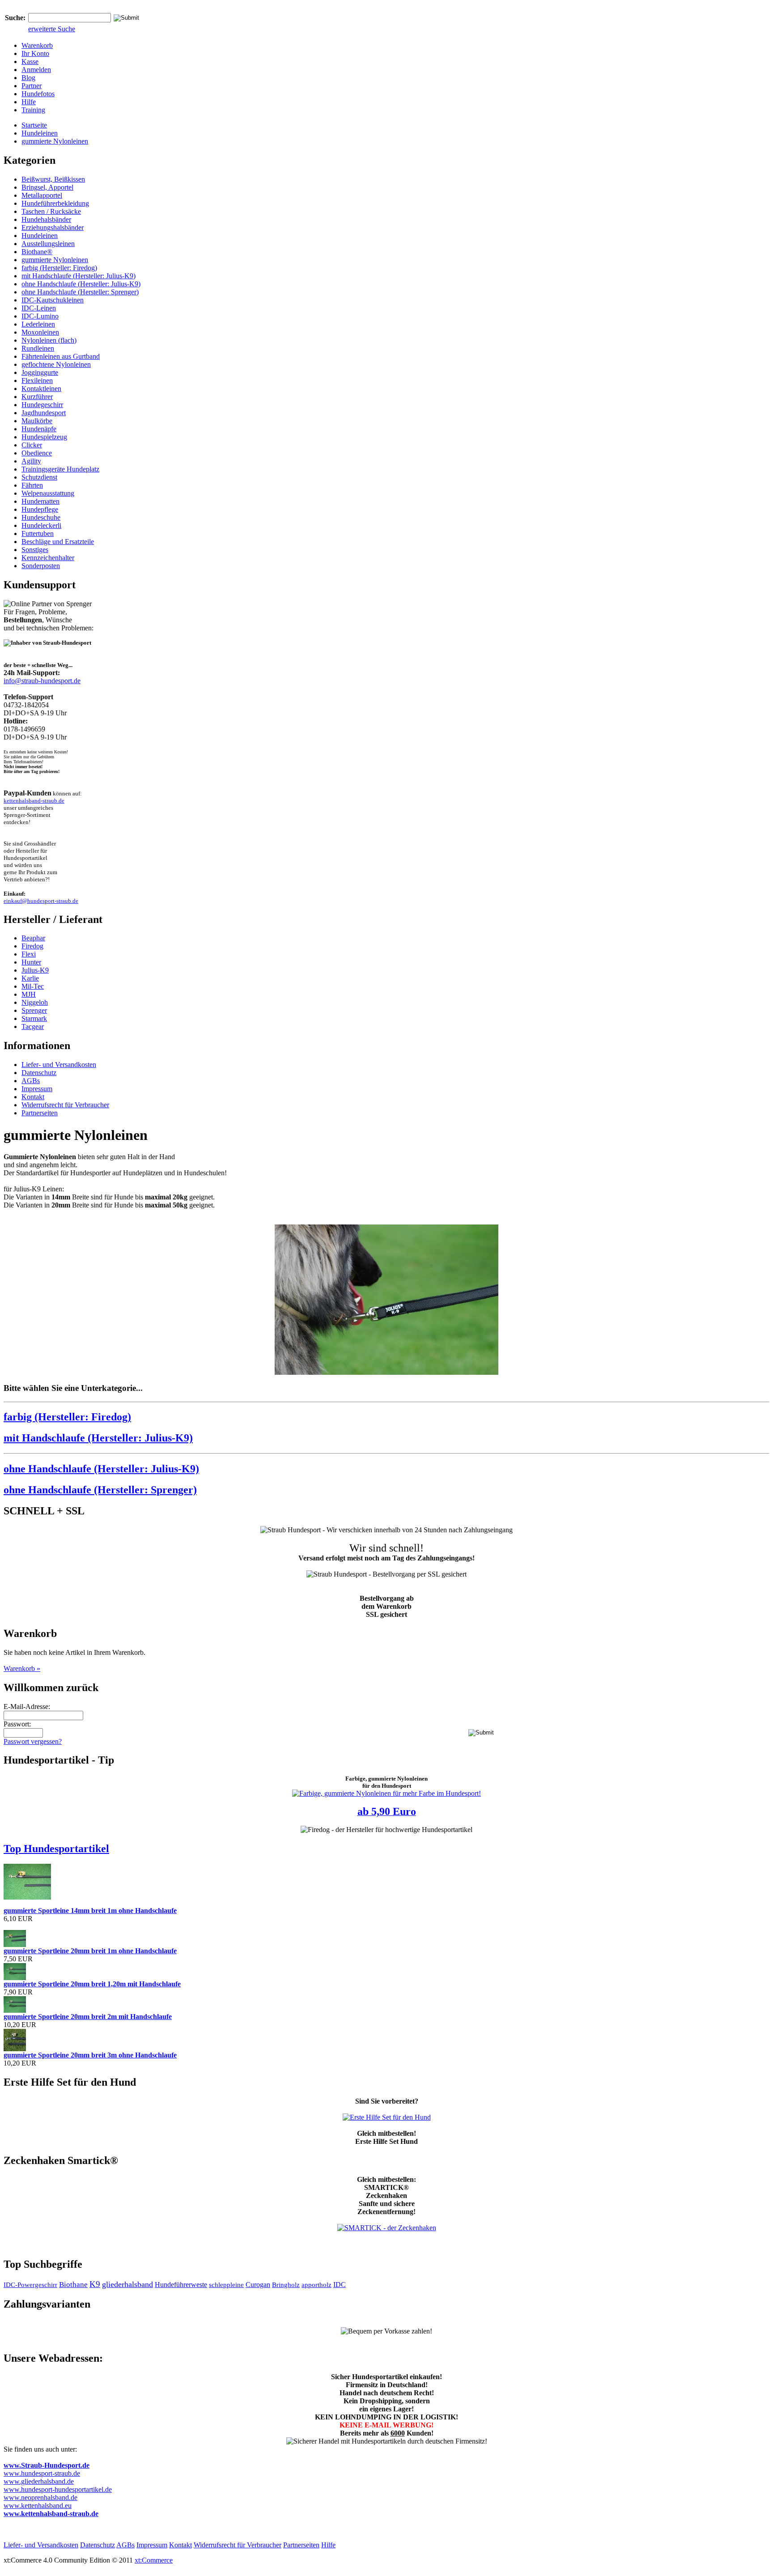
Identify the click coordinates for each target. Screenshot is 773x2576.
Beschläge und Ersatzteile (58, 542)
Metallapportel (42, 195)
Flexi (29, 954)
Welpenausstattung (48, 493)
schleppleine (226, 2285)
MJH (29, 994)
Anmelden (36, 70)
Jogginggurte (40, 372)
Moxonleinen (40, 332)
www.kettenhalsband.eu (38, 2506)
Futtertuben (38, 533)
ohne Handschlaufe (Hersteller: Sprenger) (80, 292)
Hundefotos (38, 94)
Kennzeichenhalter (48, 558)
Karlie (30, 978)
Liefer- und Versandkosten (59, 1065)
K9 (95, 2284)
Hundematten (40, 501)
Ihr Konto (35, 53)
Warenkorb (37, 45)
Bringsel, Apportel (47, 187)
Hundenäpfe (39, 429)
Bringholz (286, 2285)
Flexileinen (37, 380)
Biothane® (37, 252)
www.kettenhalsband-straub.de (51, 2514)
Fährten (32, 485)
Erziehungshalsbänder (53, 227)
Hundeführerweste (181, 2285)
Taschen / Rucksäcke (51, 211)
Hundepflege (40, 509)
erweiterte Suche (52, 29)
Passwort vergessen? (33, 1741)
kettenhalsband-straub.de (34, 801)
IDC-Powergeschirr (30, 2285)
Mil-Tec (33, 986)
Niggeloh (35, 1002)
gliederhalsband (127, 2284)
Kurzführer (37, 397)
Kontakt (33, 1097)
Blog (28, 78)
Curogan (258, 2285)
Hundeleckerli (41, 525)
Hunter (31, 962)
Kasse (30, 62)
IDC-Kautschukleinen (53, 300)
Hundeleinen (40, 133)
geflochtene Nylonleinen (56, 364)
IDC (340, 2285)
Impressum (37, 1089)
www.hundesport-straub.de (42, 2473)
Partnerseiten (40, 1113)
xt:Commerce (154, 2560)
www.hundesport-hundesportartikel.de (58, 2489)
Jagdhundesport (44, 413)
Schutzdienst (39, 477)
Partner (32, 86)
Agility (31, 461)
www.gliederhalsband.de (39, 2481)
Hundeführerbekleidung (55, 203)
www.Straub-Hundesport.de (47, 2465)
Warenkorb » (22, 1668)
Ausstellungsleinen (48, 244)
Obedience (37, 453)
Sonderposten (41, 566)
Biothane (73, 2285)
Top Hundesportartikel (56, 1849)
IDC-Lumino (40, 316)
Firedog (32, 946)
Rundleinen (38, 348)
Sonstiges (35, 550)
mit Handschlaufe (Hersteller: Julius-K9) (79, 276)
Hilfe (29, 102)
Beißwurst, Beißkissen (53, 179)
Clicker (32, 445)
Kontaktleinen (41, 389)
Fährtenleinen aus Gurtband (61, 356)
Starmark (34, 1018)
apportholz (316, 2285)
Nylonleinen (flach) (49, 340)
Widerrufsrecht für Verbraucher (65, 1105)
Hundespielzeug (44, 437)
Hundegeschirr (42, 405)
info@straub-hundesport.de (42, 681)
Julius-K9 (35, 970)
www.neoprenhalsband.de (40, 2497)
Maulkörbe (37, 421)
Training (33, 110)
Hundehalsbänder (46, 219)
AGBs (31, 1081)
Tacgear (33, 1027)
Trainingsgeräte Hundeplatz (60, 469)
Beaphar (33, 938)
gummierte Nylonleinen (55, 141)
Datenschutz (39, 1073)
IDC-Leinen (39, 308)
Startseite (34, 125)
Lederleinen (38, 324)
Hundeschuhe (41, 517)
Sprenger (34, 1010)
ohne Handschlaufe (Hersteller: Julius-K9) (81, 284)
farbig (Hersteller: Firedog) (59, 268)
